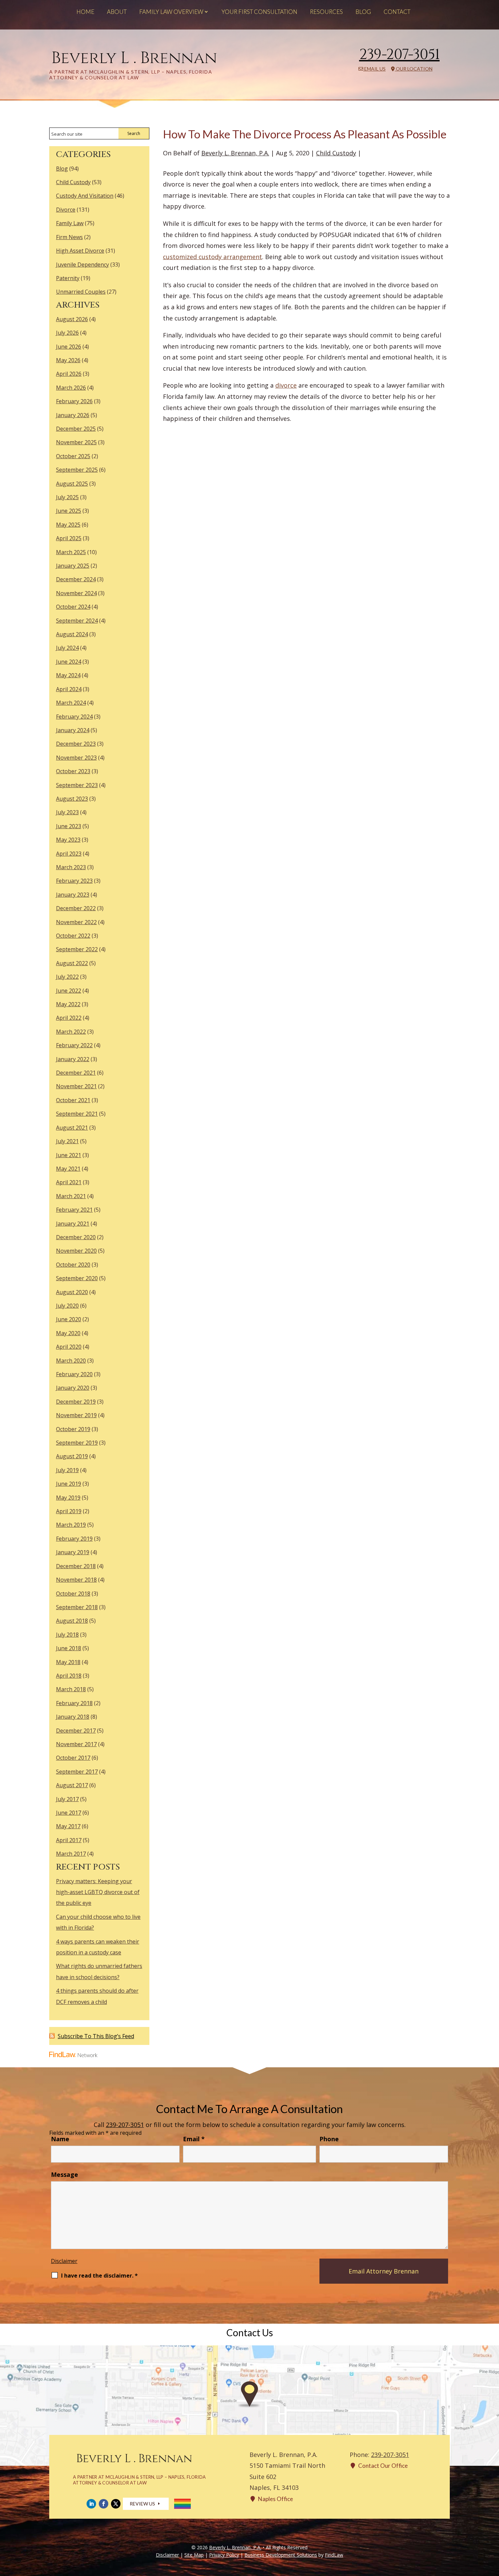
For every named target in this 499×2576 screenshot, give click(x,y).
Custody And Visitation (85, 196)
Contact (397, 12)
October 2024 (73, 607)
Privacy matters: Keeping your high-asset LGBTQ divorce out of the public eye (98, 1892)
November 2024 (76, 593)
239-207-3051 (399, 55)
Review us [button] (142, 2504)
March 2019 (71, 1525)
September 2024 (77, 621)
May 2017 (68, 1826)
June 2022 (69, 991)
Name (60, 2139)
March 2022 (71, 1032)
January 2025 (73, 566)
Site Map (194, 2555)
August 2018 (72, 1621)
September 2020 (77, 1278)
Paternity (68, 278)
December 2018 (76, 1566)
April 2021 (69, 1182)
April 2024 (69, 689)
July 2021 (67, 1141)
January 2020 (73, 1388)
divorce (286, 385)
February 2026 (74, 401)
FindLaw (334, 2555)
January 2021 (73, 1224)
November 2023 (76, 758)
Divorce (66, 210)
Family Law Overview (171, 12)
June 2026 (69, 347)
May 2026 (68, 360)
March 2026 (71, 388)
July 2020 (67, 1306)
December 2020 (76, 1237)
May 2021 (68, 1169)
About (117, 12)
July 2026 (67, 333)
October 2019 (73, 1429)
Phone (329, 2139)
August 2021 (72, 1128)
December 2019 (76, 1402)
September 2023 (77, 785)
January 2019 (73, 1552)
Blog (363, 12)
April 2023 (69, 854)
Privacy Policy (224, 2555)
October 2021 (73, 1100)
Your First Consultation (259, 12)
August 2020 (72, 1292)
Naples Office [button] (275, 2499)
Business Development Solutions (281, 2555)
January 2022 (73, 1059)
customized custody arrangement (212, 257)
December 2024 (76, 579)
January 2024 (73, 730)
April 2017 (69, 1840)
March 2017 (71, 1854)
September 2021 (77, 1114)
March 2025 (71, 552)
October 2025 (73, 456)
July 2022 (67, 977)
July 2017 (67, 1799)
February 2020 (74, 1374)
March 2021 (71, 1196)
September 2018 (77, 1607)
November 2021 (76, 1086)
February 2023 (74, 881)
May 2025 (68, 525)
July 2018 (67, 1635)
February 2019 (74, 1539)
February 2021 (74, 1210)
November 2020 (76, 1251)
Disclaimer (64, 2261)
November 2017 (76, 1744)
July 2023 (67, 812)
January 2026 (73, 415)
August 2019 (72, 1456)
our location (414, 69)
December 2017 (76, 1731)
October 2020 (73, 1265)
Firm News (69, 237)
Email (194, 2139)
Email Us (374, 69)
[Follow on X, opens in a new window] (116, 2504)
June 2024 (69, 662)
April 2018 (69, 1676)
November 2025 (76, 442)
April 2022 (69, 1018)
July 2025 (67, 497)
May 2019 (68, 1498)
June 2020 (69, 1319)
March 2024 (71, 703)
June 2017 (69, 1813)
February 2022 (74, 1045)
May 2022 (68, 1004)
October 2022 (73, 936)
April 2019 (69, 1511)
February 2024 (74, 717)
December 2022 (76, 908)
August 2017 (72, 1785)
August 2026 (72, 319)
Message (64, 2174)
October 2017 (73, 1758)
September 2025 (77, 470)
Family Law (70, 223)
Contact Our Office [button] (383, 2466)
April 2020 (69, 1347)
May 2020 (68, 1333)
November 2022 (76, 922)
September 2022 (77, 949)
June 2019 (69, 1484)
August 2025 (72, 484)
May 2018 (68, 1662)
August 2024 (72, 634)
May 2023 (68, 840)
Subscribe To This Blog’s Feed (96, 2036)
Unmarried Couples (81, 292)
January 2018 (73, 1717)
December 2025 (76, 429)
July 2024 (67, 648)
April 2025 (69, 538)
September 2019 (77, 1443)
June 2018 (69, 1648)
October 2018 (73, 1594)
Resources (326, 12)
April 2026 (69, 374)
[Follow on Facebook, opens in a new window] (104, 2504)
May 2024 (68, 675)
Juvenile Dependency (82, 265)
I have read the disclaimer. (99, 2276)
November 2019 (76, 1415)
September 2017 (77, 1772)
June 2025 (69, 511)
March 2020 (71, 1361)
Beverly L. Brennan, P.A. (235, 153)
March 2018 (71, 1689)
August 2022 (72, 963)
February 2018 (74, 1703)
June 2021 (69, 1155)
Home (85, 12)
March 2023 (71, 867)
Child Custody (336, 153)
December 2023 (76, 744)
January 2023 (73, 895)
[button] (492, 2527)
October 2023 (73, 771)
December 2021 (76, 1073)
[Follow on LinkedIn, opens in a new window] (91, 2504)
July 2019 (67, 1470)
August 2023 (72, 799)
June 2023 (69, 826)
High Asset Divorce (80, 251)
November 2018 (76, 1580)
